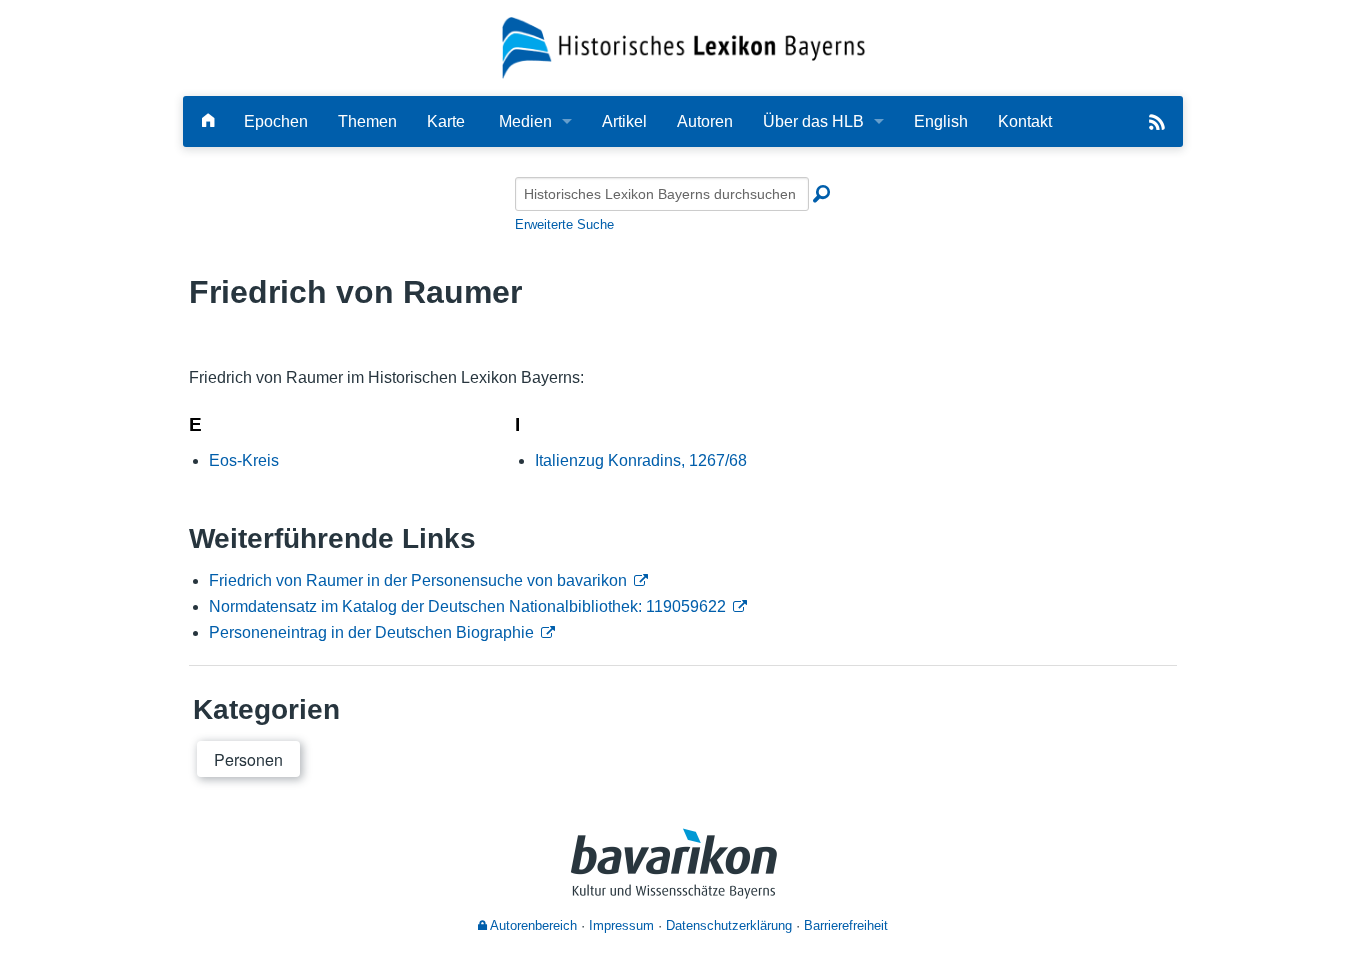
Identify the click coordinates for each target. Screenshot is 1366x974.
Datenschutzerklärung (729, 925)
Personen (248, 759)
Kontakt (1025, 121)
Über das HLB (813, 121)
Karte (446, 121)
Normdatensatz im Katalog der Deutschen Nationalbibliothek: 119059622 (467, 606)
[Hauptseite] (208, 121)
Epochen (276, 121)
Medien (525, 121)
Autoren (705, 121)
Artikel (624, 121)
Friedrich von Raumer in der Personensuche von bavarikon (418, 580)
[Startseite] (683, 46)
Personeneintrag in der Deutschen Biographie (371, 632)
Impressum (621, 925)
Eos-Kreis (244, 460)
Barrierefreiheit (846, 925)
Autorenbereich (532, 925)
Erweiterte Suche (564, 224)
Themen (367, 121)
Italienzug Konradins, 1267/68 (641, 460)
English (941, 121)
